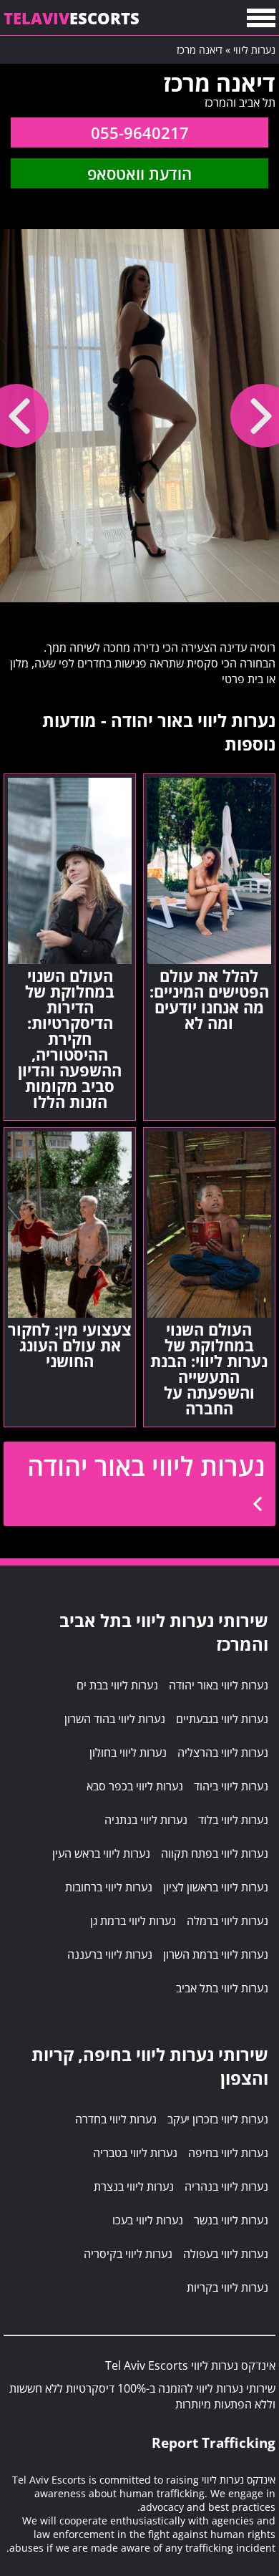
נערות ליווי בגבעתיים (222, 1719)
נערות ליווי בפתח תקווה (215, 1853)
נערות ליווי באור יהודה (146, 1466)
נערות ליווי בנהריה (226, 2186)
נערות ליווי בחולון (128, 1752)
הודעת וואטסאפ (139, 173)
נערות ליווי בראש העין (101, 1853)
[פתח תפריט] (261, 18)
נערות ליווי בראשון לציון (216, 1887)
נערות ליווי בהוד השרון (115, 1719)
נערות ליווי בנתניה (146, 1820)
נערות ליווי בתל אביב (222, 1988)
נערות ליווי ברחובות (109, 1887)
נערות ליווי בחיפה (228, 2153)
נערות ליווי (254, 50)
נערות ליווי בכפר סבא (135, 1786)
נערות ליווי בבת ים (117, 1685)
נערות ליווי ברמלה (227, 1921)
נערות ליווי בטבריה (135, 2153)
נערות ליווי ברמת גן (133, 1921)
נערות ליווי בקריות (227, 2287)
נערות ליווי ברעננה (110, 1954)
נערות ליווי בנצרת (134, 2186)
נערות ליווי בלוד (233, 1820)
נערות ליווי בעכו (148, 2220)
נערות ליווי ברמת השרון (216, 1954)
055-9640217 (140, 132)
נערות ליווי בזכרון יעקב (218, 2119)
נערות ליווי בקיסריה (128, 2254)
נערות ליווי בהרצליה (223, 1752)
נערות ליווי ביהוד (231, 1786)
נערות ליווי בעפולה (226, 2254)
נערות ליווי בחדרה (116, 2119)
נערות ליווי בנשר (231, 2220)
